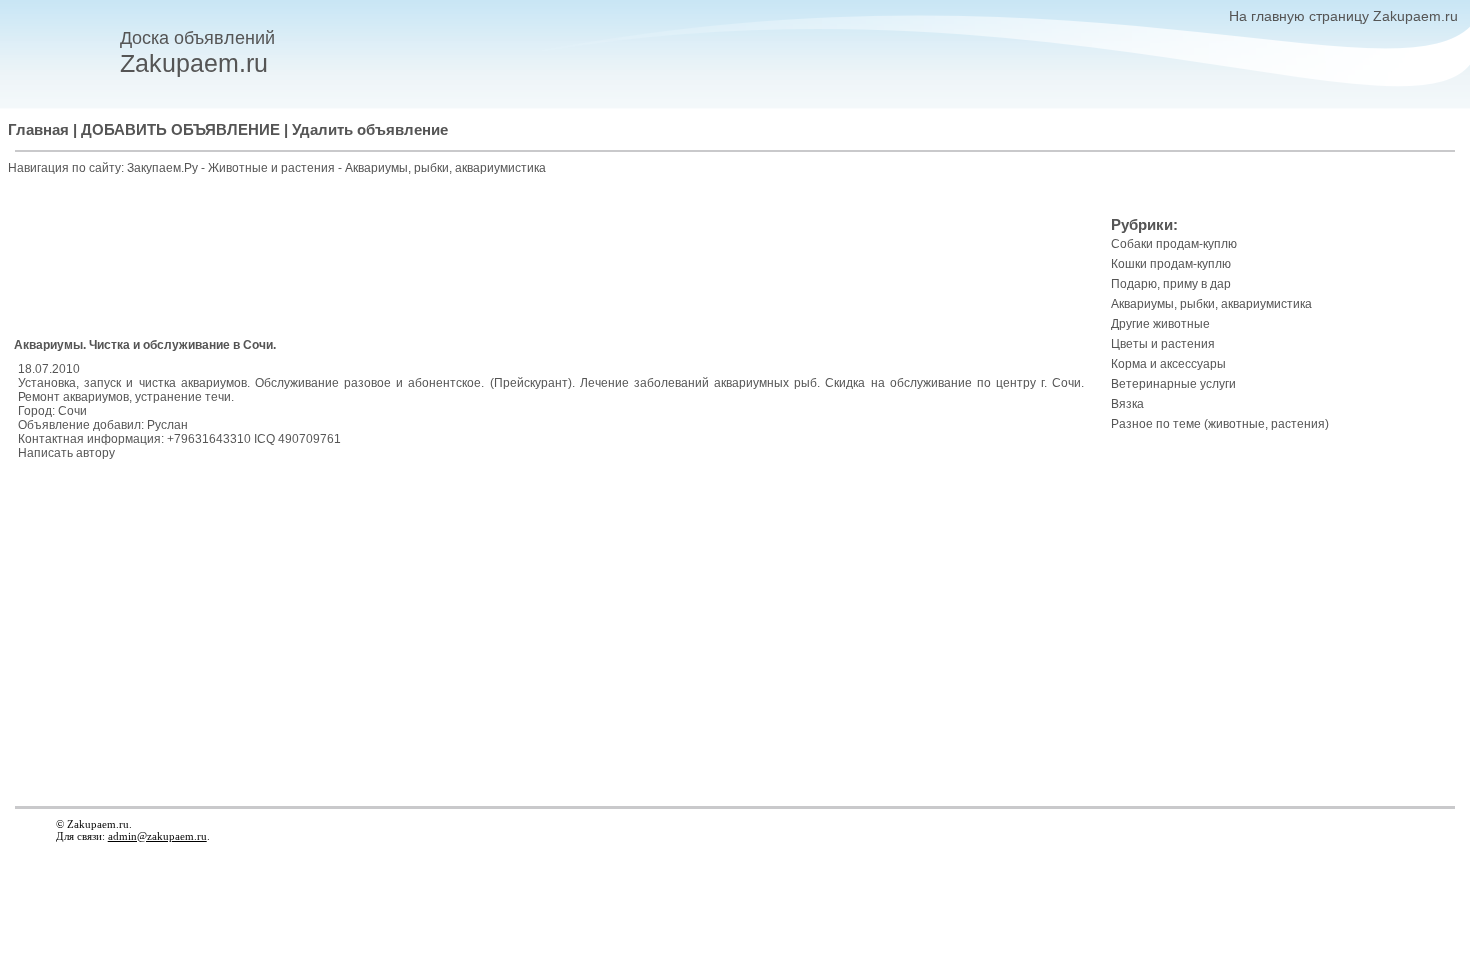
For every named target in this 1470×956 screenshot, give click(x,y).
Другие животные (1160, 324)
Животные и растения (273, 168)
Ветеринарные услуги (1173, 384)
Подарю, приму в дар (1171, 284)
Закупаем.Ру (162, 168)
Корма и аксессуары (1168, 364)
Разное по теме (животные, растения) (1220, 424)
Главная (38, 130)
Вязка (1127, 404)
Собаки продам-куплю (1174, 244)
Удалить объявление (370, 130)
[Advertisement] (551, 259)
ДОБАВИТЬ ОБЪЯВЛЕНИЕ (180, 130)
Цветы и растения (1163, 344)
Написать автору (66, 453)
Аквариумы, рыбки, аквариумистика (445, 168)
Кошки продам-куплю (1171, 264)
